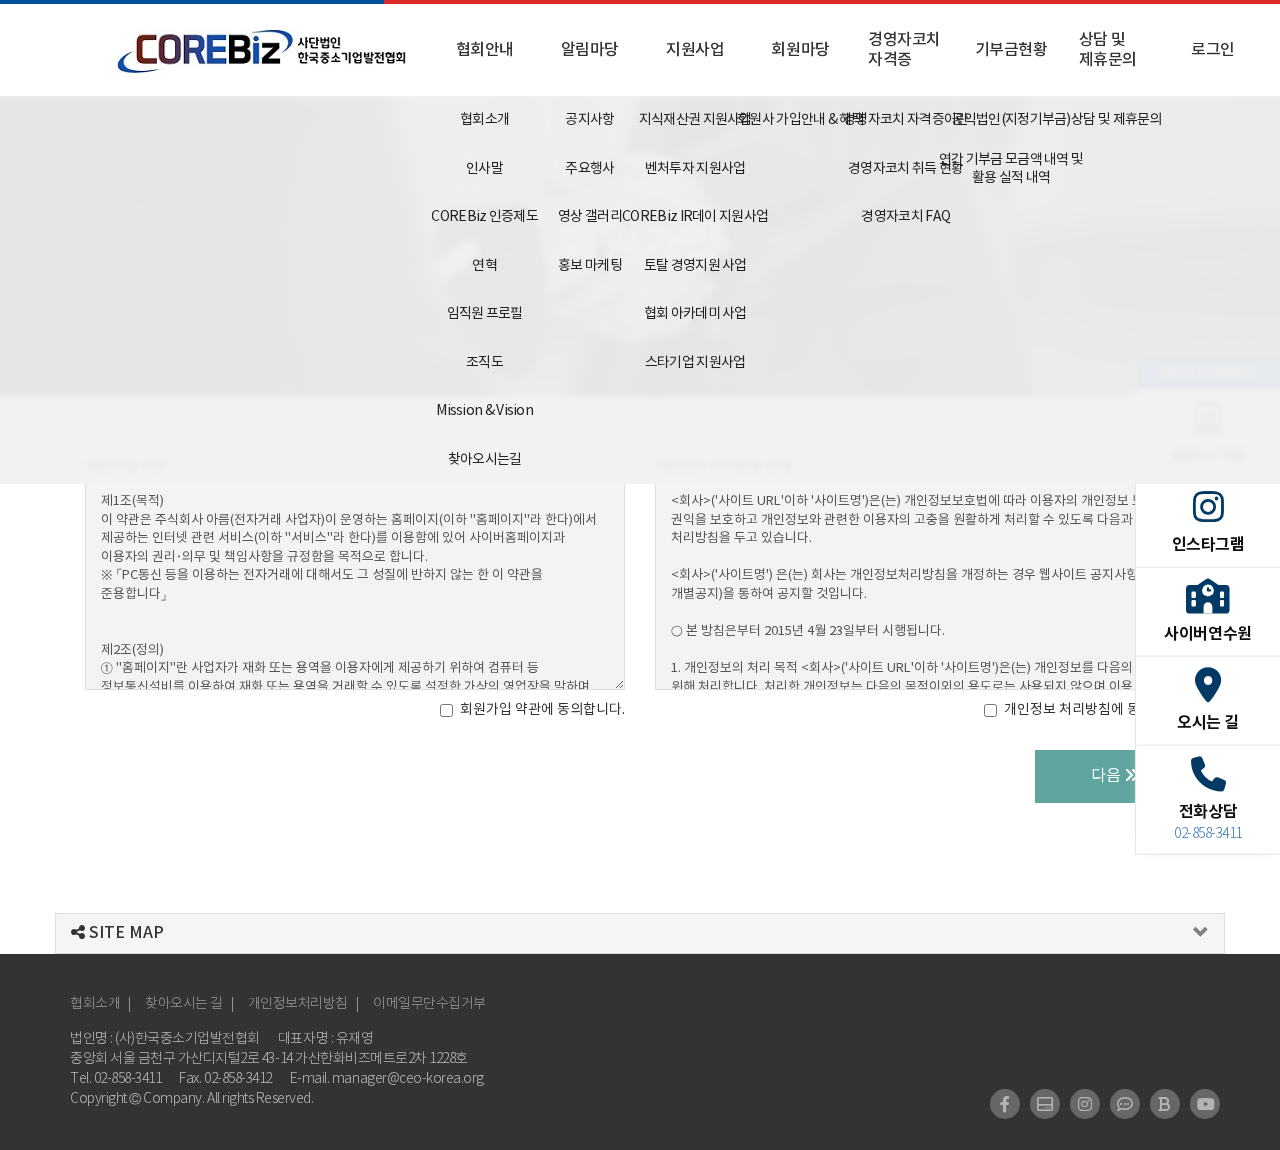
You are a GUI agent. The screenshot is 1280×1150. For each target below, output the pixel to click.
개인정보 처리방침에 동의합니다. (1099, 710)
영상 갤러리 (590, 217)
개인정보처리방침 (298, 1004)
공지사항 (589, 120)
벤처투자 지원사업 (695, 169)
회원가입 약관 (125, 466)
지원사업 (695, 50)
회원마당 (800, 50)
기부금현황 (1011, 50)
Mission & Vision (484, 411)
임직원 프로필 (485, 314)
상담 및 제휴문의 (1108, 50)
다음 (1108, 776)
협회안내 (485, 50)
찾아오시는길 (485, 460)
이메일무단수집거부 (429, 1004)
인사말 (484, 169)
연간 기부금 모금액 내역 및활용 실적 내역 (1010, 169)
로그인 (1213, 50)
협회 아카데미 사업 (695, 314)
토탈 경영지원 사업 (695, 266)
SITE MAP (124, 933)
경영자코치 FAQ (905, 217)
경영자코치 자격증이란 (905, 120)
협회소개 (484, 120)
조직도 (484, 363)
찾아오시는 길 (184, 1004)
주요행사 (589, 169)
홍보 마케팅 (590, 266)
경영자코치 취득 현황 (905, 169)
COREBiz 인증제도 (484, 217)
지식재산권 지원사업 (695, 120)
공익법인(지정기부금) (1010, 120)
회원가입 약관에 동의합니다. (542, 710)
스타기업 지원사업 (695, 363)
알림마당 (590, 50)
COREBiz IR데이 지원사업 (695, 217)
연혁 (484, 266)
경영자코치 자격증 (904, 50)
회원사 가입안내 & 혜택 (800, 120)
